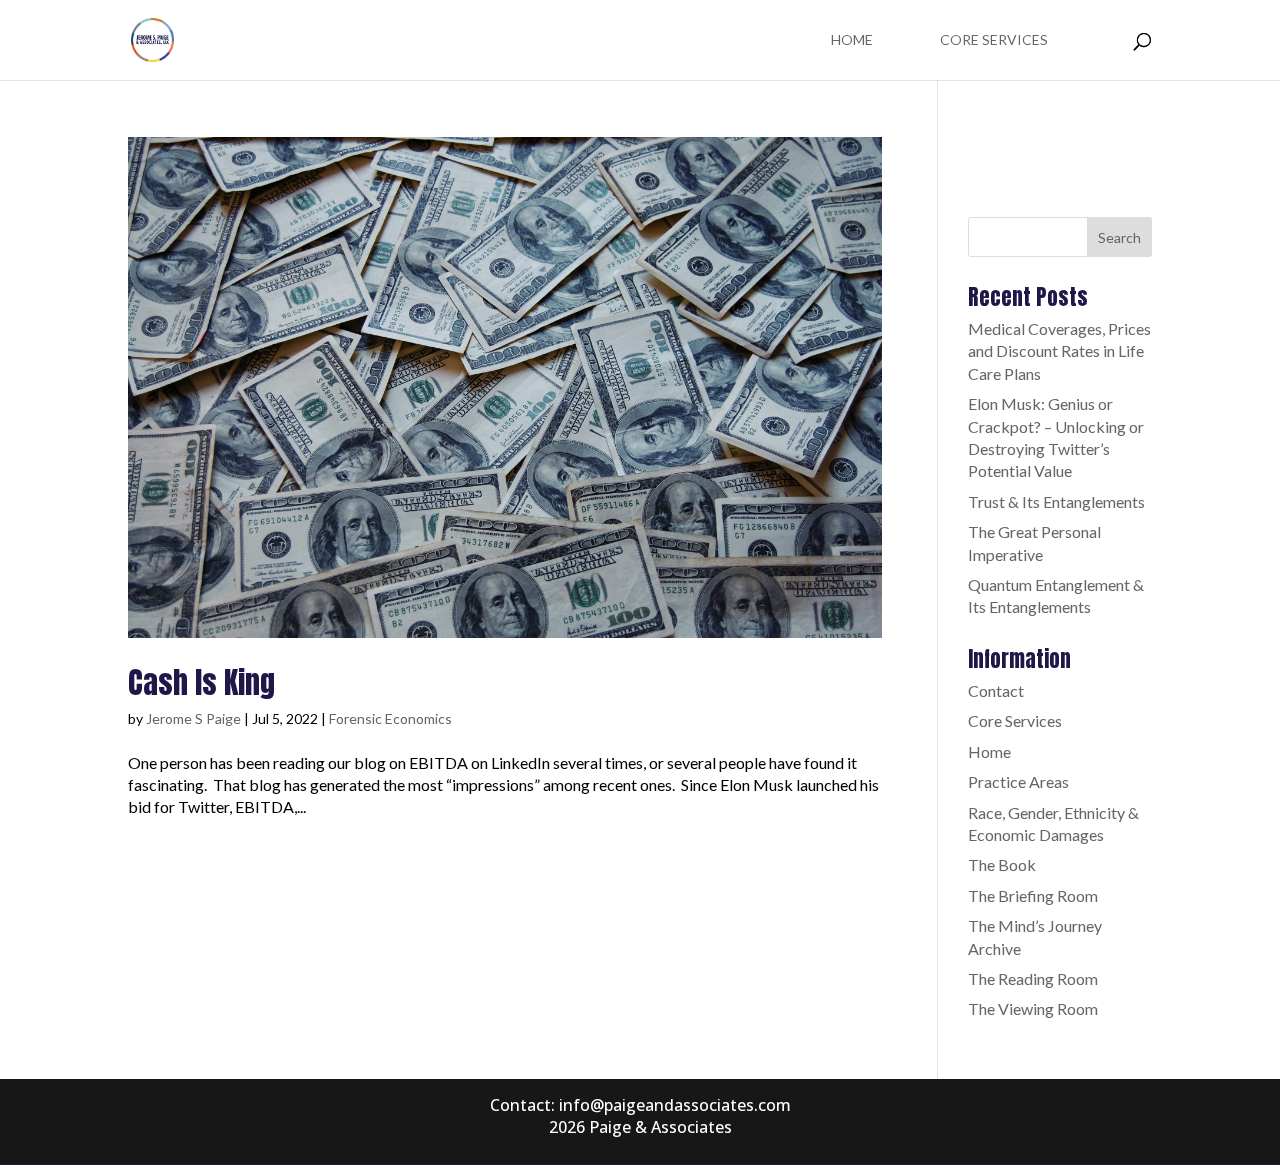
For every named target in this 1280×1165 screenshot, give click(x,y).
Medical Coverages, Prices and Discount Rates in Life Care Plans (1059, 351)
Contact (996, 690)
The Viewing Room (1033, 1008)
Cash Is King (201, 682)
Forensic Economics (390, 718)
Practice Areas (1018, 781)
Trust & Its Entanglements (1056, 501)
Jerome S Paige (193, 718)
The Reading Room (1033, 978)
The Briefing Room (1033, 895)
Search (1119, 237)
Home (852, 40)
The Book (1002, 864)
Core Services (994, 40)
